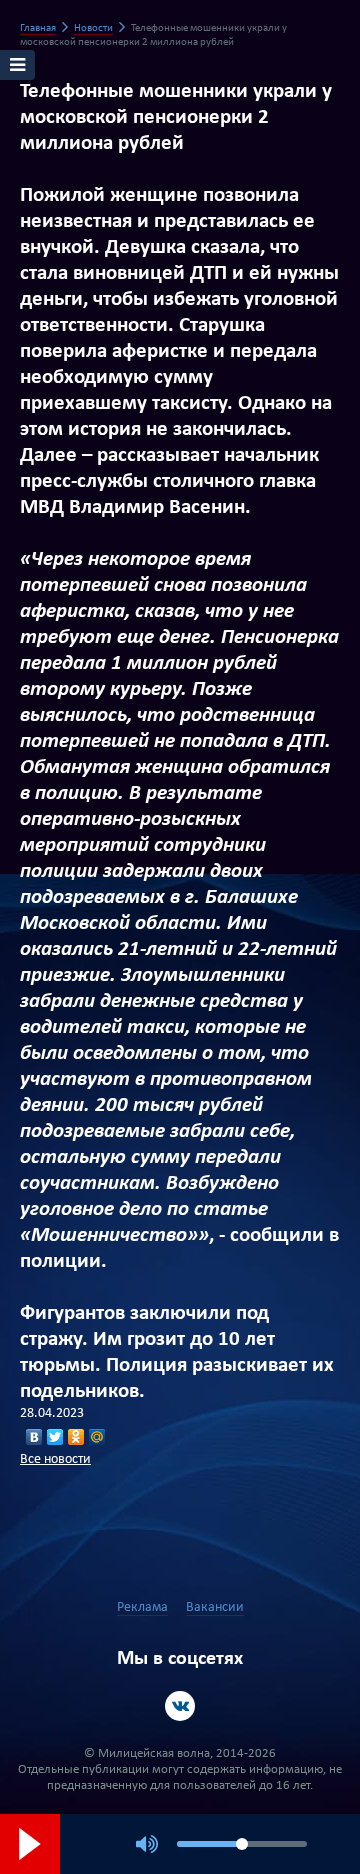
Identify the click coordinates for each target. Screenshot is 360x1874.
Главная (38, 28)
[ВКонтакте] (34, 1437)
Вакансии (215, 1607)
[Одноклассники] (76, 1437)
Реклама (142, 1607)
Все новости (55, 1459)
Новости (93, 28)
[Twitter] (55, 1437)
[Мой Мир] (97, 1437)
